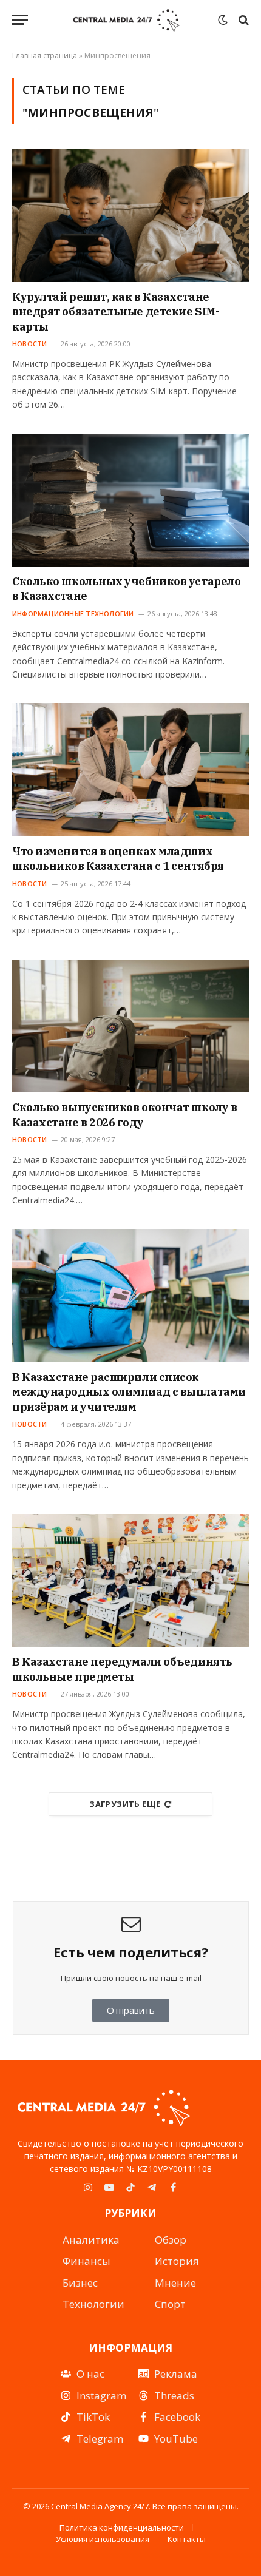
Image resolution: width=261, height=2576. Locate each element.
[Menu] (20, 20)
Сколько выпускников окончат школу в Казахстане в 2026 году (124, 1115)
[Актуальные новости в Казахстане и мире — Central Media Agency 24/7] (126, 20)
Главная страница (45, 55)
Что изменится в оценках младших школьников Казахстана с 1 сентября (118, 859)
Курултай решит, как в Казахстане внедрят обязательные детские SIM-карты (116, 312)
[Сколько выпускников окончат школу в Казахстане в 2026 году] (130, 1026)
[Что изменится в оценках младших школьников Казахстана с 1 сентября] (130, 769)
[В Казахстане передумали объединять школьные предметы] (130, 1580)
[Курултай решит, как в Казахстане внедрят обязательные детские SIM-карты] (130, 215)
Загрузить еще (125, 1804)
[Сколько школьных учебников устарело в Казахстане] (130, 500)
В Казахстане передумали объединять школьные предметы (122, 1669)
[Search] (242, 20)
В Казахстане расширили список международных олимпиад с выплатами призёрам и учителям (129, 1392)
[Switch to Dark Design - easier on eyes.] (223, 20)
